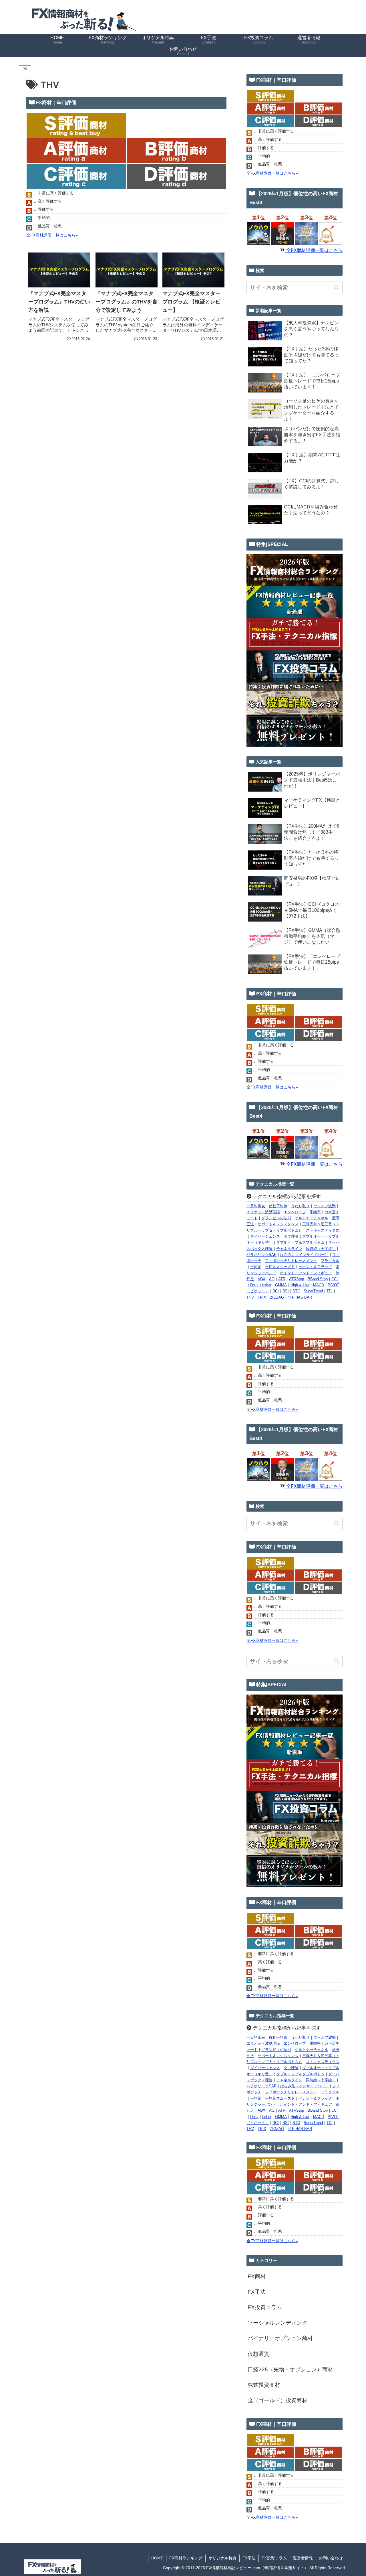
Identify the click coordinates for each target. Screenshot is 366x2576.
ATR (282, 1279)
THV (250, 1297)
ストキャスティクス (323, 1230)
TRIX (262, 1297)
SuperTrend (313, 1291)
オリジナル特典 (222, 2558)
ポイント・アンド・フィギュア (306, 1273)
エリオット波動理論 (263, 1212)
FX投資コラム (274, 2558)
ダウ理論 (291, 1236)
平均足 (256, 1267)
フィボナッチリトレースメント (291, 1261)
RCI (276, 1291)
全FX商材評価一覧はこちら (314, 250)
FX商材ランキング (186, 2558)
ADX (261, 1279)
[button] (337, 288)
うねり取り (300, 1206)
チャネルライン (289, 1249)
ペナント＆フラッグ (315, 1267)
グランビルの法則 (276, 1218)
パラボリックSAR (261, 1255)
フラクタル (330, 1261)
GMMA (281, 1285)
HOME (157, 2558)
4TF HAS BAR (300, 1297)
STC (296, 1291)
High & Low (300, 1285)
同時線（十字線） (321, 1249)
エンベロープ (295, 1212)
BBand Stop (318, 1279)
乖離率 (315, 1212)
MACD (319, 1285)
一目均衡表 (256, 1206)
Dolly (254, 1285)
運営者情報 (303, 2558)
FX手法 (249, 2558)
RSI (286, 1291)
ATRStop (297, 1279)
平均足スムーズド (280, 1267)
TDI (330, 1291)
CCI (335, 1279)
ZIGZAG (277, 1297)
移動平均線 (278, 1206)
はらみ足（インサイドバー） (304, 1255)
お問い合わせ (331, 2558)
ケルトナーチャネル (312, 1218)
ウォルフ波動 (325, 1206)
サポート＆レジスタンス (278, 1224)
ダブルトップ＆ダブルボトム (300, 1242)
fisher (267, 1285)
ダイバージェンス (265, 1236)
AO (272, 1279)
